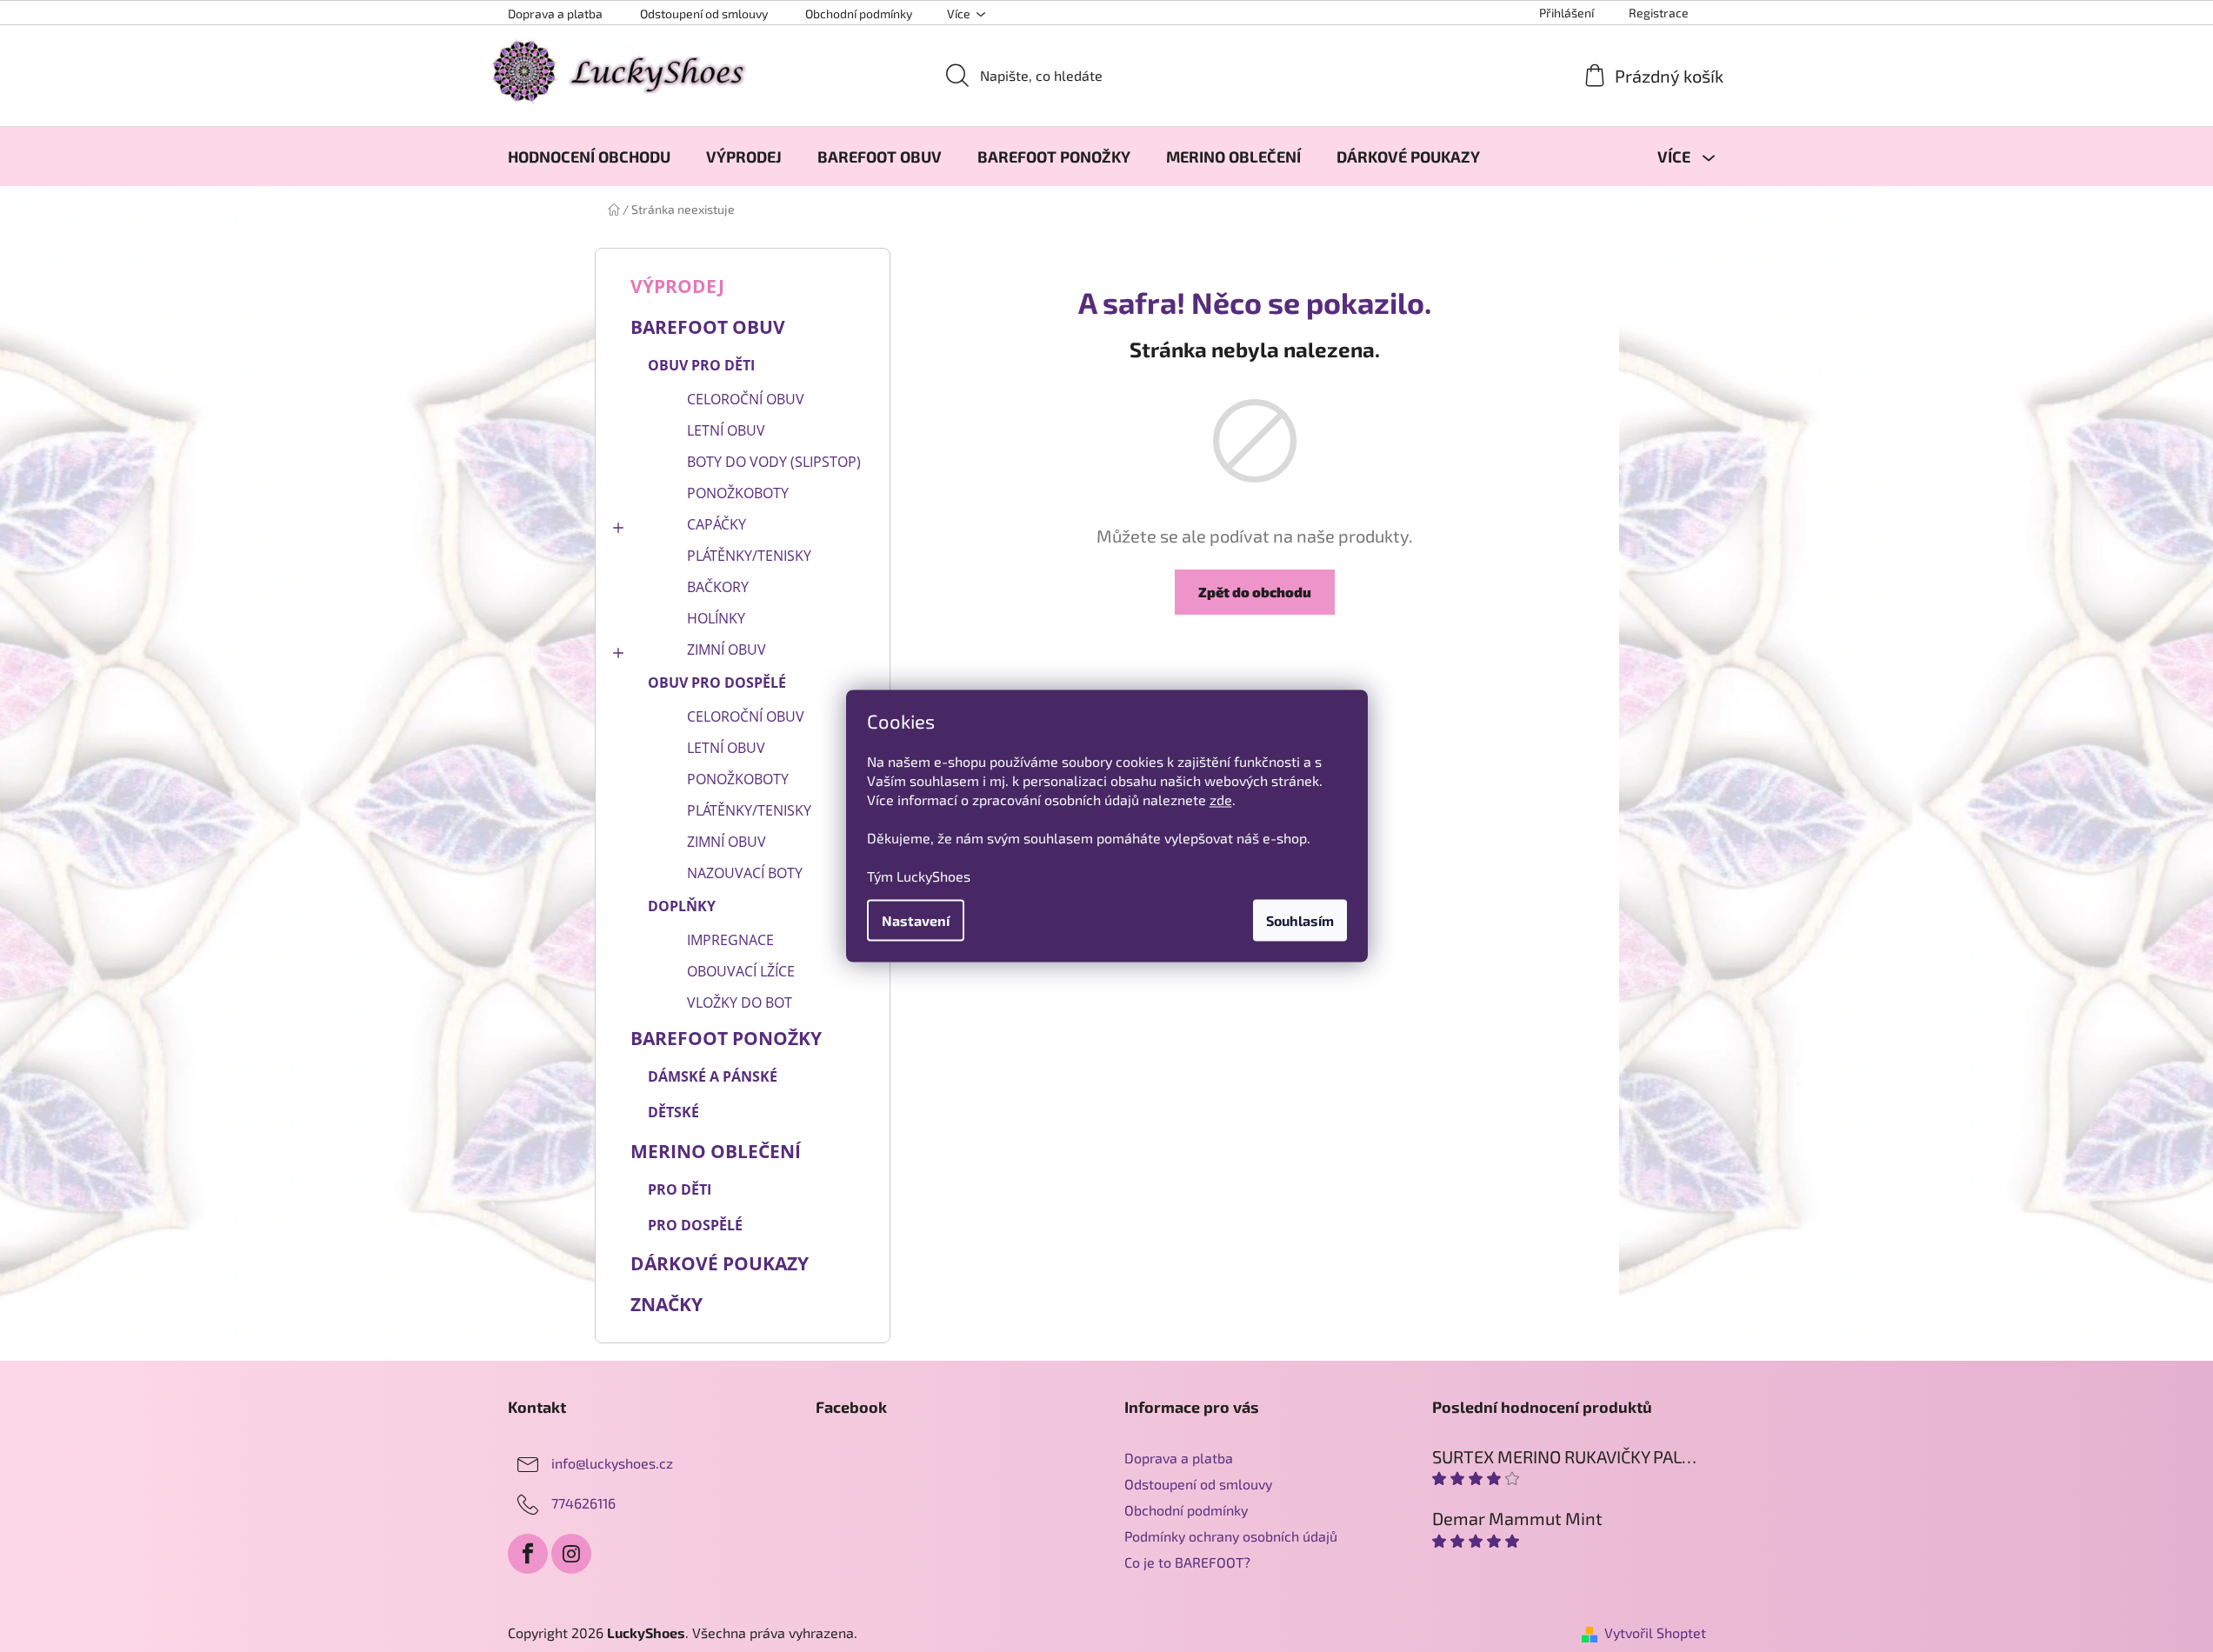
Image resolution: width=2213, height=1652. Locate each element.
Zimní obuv (727, 649)
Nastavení (916, 920)
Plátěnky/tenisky (749, 556)
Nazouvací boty (745, 873)
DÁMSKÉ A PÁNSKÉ (713, 1076)
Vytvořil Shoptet (1655, 1632)
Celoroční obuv (746, 399)
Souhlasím (1300, 920)
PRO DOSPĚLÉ (695, 1225)
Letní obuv (726, 430)
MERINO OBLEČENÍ (716, 1151)
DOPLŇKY (682, 906)
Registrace (1659, 13)
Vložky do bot (740, 1003)
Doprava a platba (555, 13)
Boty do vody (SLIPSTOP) (774, 462)
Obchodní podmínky (859, 13)
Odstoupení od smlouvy (704, 13)
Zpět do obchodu (1255, 592)
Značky (667, 1304)
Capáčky (717, 524)
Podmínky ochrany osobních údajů (1231, 1536)
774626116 (583, 1503)
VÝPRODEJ (677, 286)
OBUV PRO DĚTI (701, 365)
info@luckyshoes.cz (612, 1463)
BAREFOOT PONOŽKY (726, 1038)
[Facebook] (528, 1554)
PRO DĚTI (680, 1189)
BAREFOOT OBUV (708, 327)
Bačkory (718, 587)
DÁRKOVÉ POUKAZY (720, 1263)
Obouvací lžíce (741, 971)
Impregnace (730, 940)
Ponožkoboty (738, 493)
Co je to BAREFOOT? (1187, 1562)
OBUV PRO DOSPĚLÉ (717, 683)
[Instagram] (571, 1554)
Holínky (716, 618)
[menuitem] (589, 157)
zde (1221, 799)
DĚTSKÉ (673, 1112)
